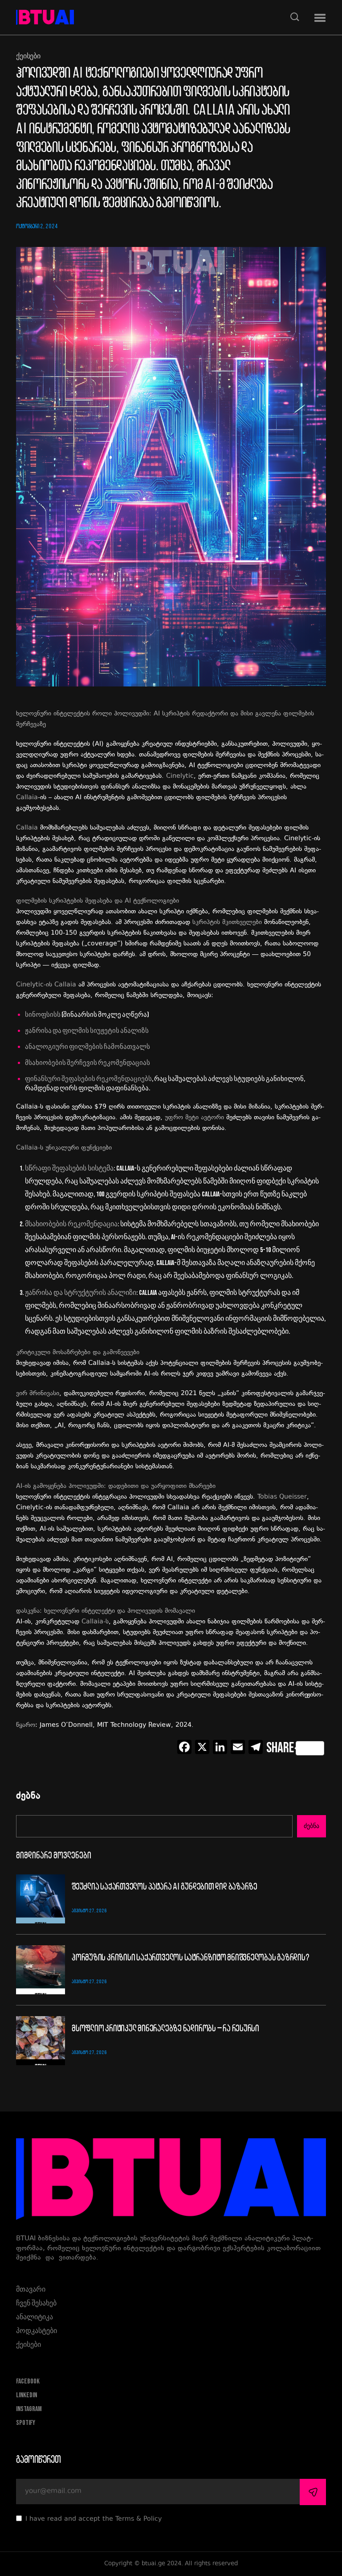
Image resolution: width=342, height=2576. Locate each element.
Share (280, 1748)
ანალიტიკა (35, 2317)
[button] (320, 18)
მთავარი (31, 2290)
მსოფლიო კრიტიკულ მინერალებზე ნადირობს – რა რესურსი (165, 2029)
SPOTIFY (26, 2423)
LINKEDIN (26, 2395)
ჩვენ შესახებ (36, 2303)
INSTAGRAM (29, 2409)
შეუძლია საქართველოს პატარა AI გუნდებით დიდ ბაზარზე (165, 1887)
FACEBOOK (28, 2381)
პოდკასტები (37, 2331)
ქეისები (28, 57)
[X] (202, 1748)
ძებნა (28, 1797)
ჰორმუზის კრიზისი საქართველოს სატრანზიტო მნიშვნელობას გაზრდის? (191, 1958)
